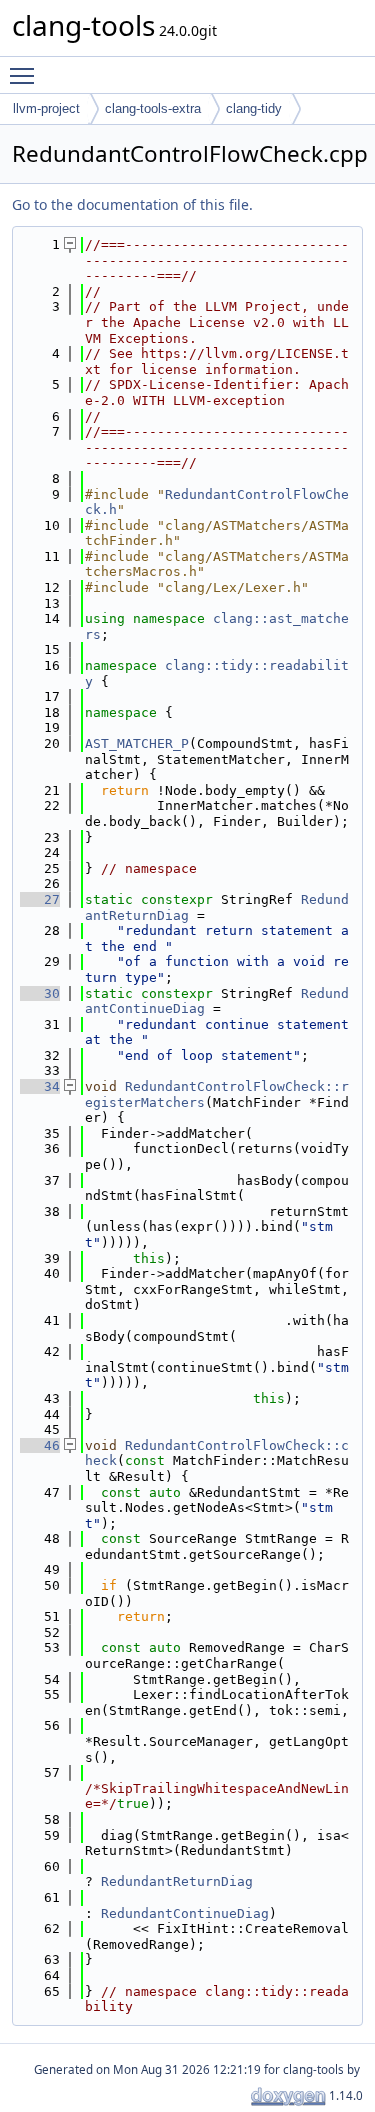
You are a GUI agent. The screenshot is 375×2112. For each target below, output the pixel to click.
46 (40, 1445)
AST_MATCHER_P (137, 743)
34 (40, 1086)
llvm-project (46, 108)
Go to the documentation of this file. (132, 204)
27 (40, 899)
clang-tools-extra (153, 108)
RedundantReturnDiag (177, 1881)
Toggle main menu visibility (26, 75)
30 (40, 993)
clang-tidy (254, 108)
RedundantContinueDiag (185, 1913)
